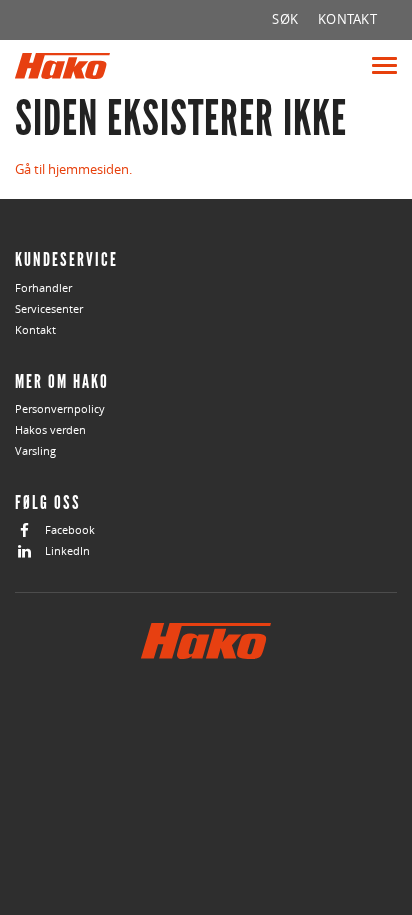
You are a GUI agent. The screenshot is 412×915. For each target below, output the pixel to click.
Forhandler (43, 287)
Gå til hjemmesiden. (73, 169)
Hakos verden (50, 429)
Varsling (35, 450)
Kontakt (35, 329)
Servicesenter (49, 308)
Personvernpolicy (60, 408)
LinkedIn (67, 550)
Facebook (70, 529)
